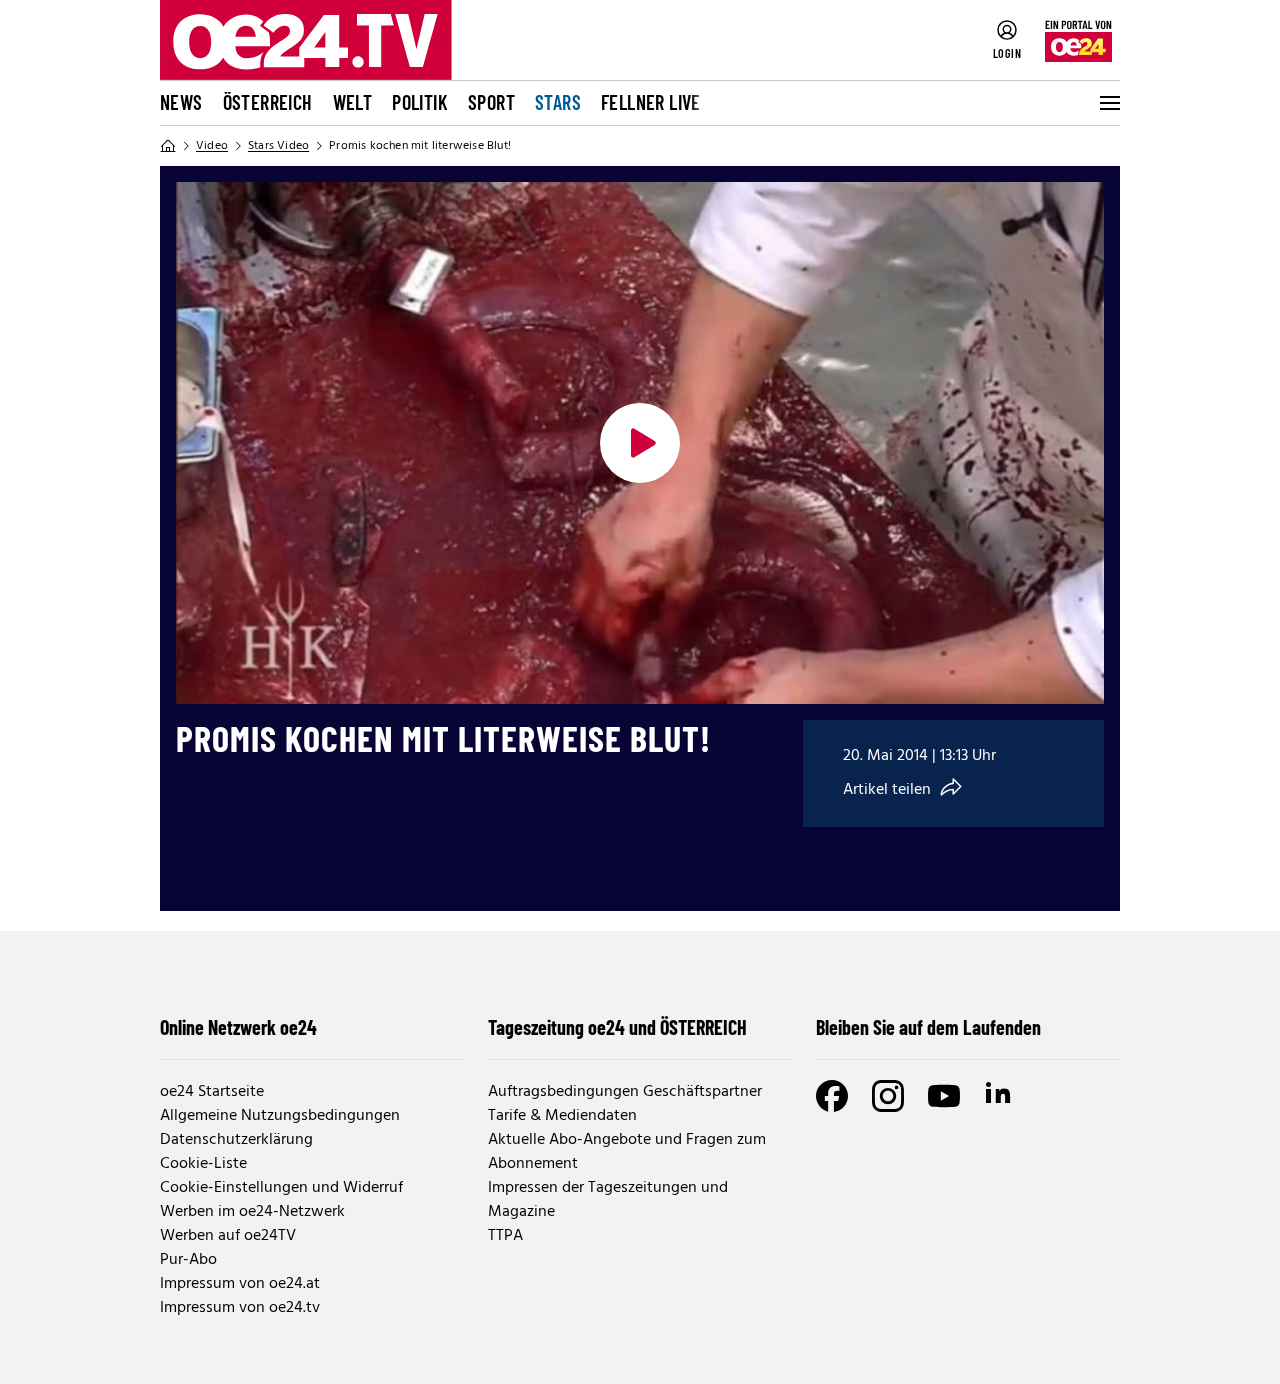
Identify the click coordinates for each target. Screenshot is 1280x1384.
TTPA (505, 1236)
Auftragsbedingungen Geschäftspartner (625, 1092)
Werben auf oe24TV (228, 1236)
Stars (558, 102)
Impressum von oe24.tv (240, 1308)
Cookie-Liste (203, 1164)
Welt (353, 102)
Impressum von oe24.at (240, 1284)
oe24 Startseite (212, 1092)
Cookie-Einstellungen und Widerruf (281, 1188)
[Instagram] (888, 1096)
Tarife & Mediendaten (562, 1116)
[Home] (168, 146)
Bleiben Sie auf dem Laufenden (928, 1027)
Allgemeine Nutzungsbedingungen (280, 1116)
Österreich (268, 102)
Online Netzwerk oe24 (238, 1027)
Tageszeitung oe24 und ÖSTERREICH (617, 1027)
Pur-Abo (188, 1260)
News (181, 102)
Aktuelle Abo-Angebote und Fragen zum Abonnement (627, 1152)
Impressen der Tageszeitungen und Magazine (608, 1200)
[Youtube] (944, 1096)
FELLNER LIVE (651, 102)
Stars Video (278, 146)
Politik (420, 102)
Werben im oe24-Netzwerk (252, 1212)
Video (212, 146)
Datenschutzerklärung (236, 1140)
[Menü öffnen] (1108, 103)
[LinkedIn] (1000, 1096)
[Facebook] (832, 1096)
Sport (491, 102)
